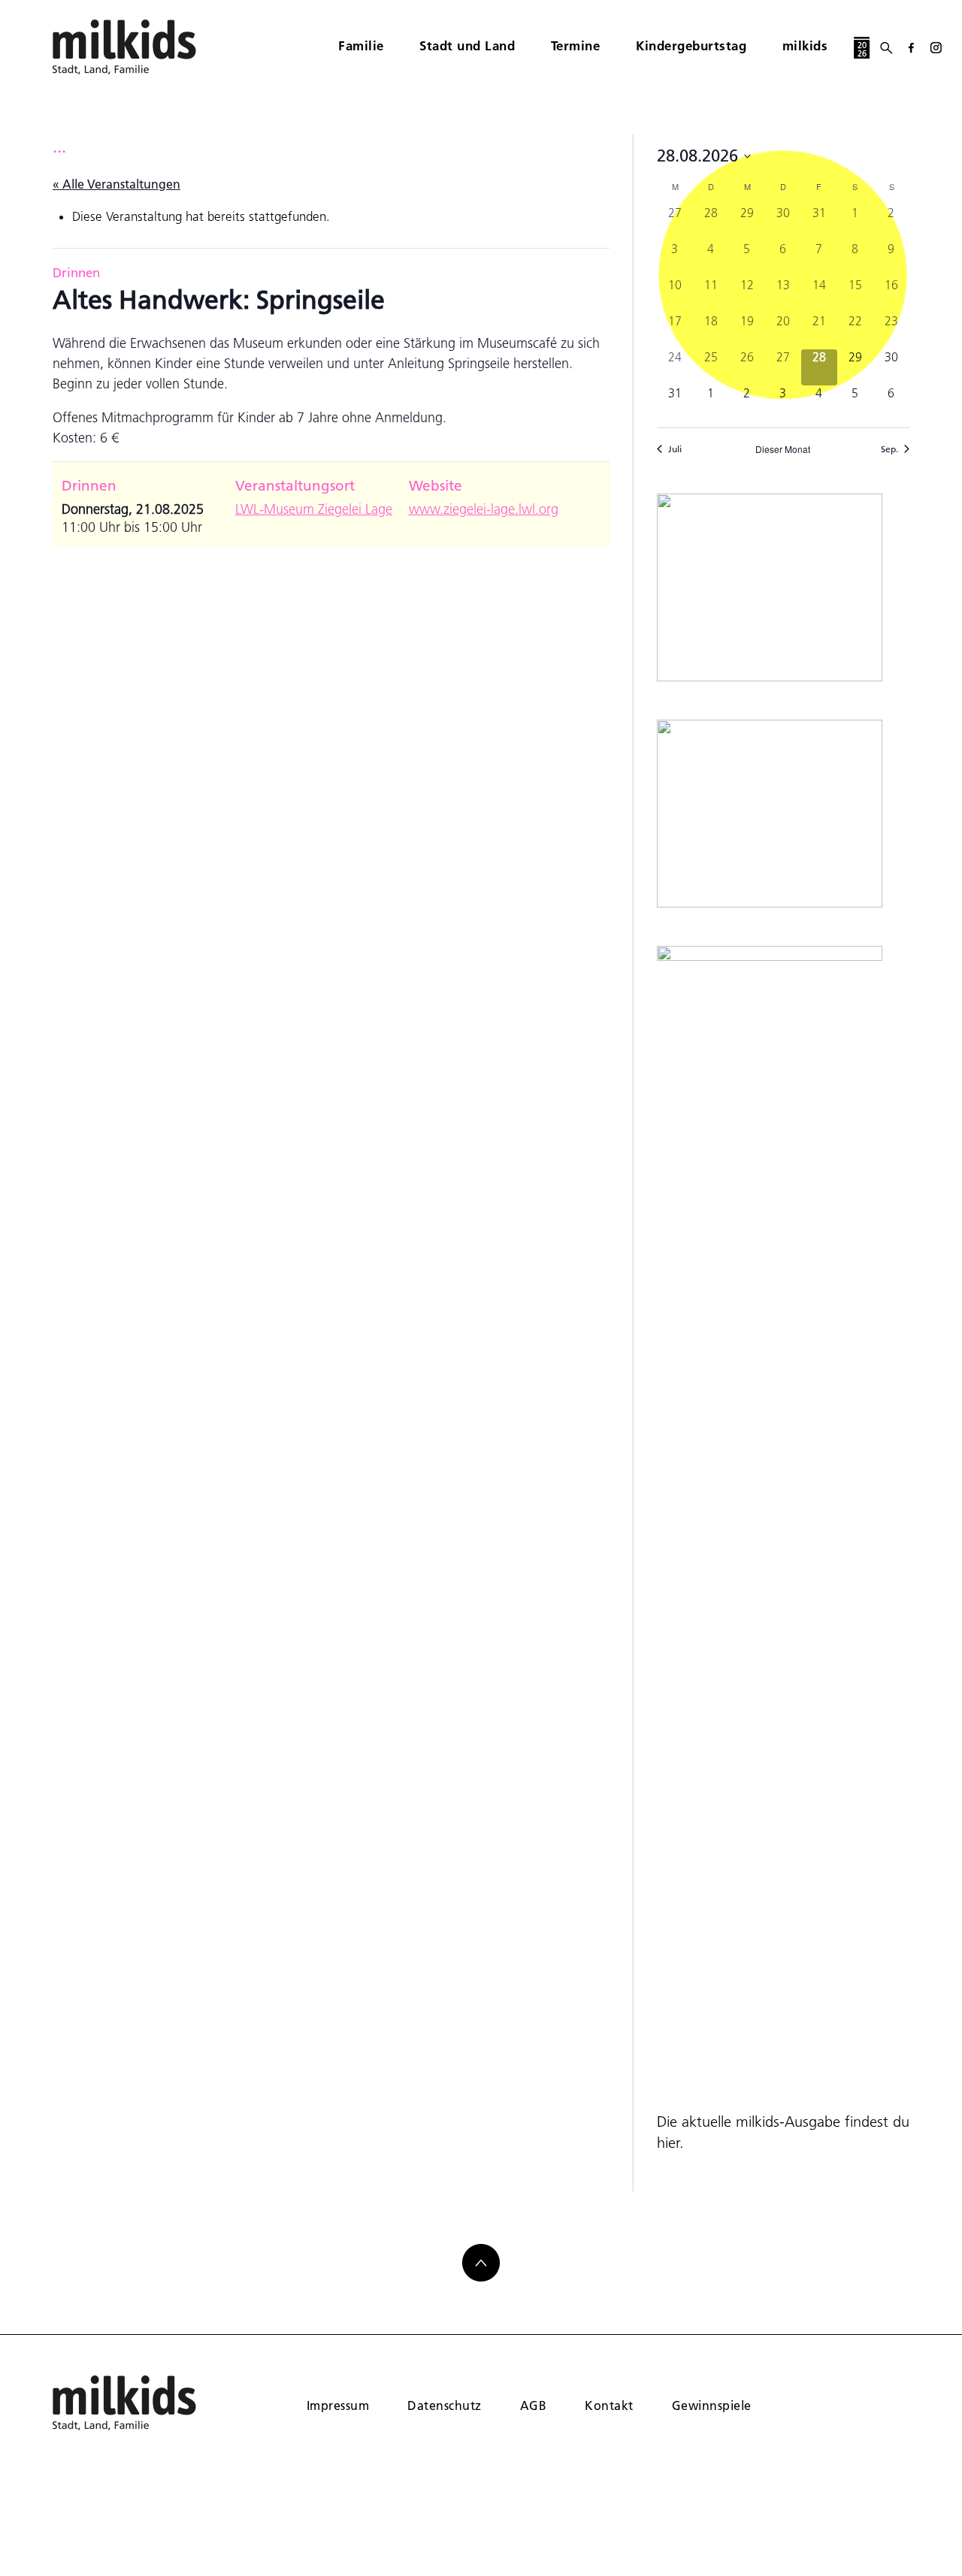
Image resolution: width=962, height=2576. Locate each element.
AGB (533, 2405)
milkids (805, 45)
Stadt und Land (467, 45)
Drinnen (76, 272)
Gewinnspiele (712, 2405)
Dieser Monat (783, 449)
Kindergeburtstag (691, 45)
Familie (361, 45)
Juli (675, 449)
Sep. (889, 449)
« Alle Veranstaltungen (116, 184)
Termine (576, 45)
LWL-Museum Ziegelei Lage (314, 509)
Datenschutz (444, 2405)
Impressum (338, 2405)
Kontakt (609, 2405)
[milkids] (147, 47)
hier (668, 2143)
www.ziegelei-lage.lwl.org (484, 509)
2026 (862, 49)
